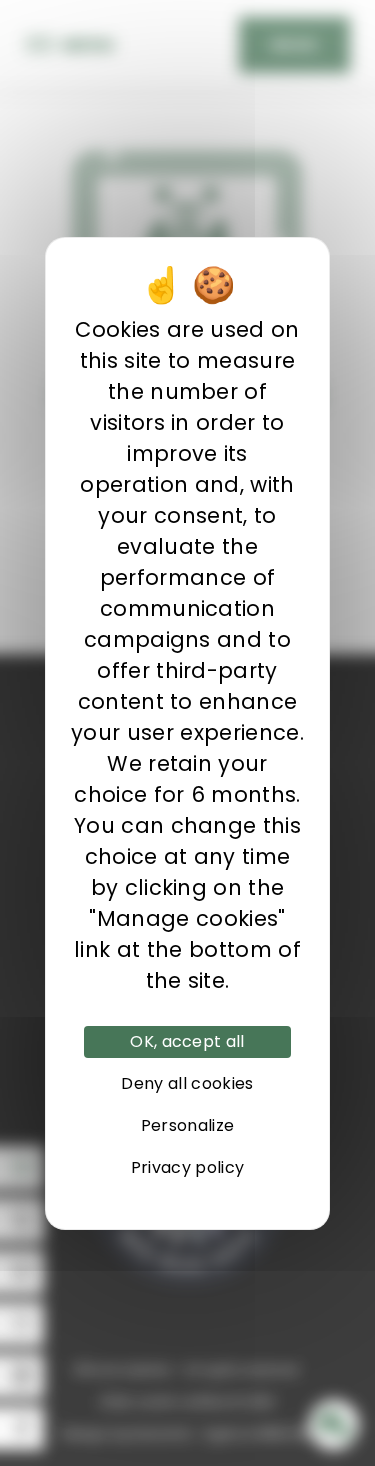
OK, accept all (187, 1041)
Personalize (188, 1125)
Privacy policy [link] (187, 1167)
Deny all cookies (187, 1083)
